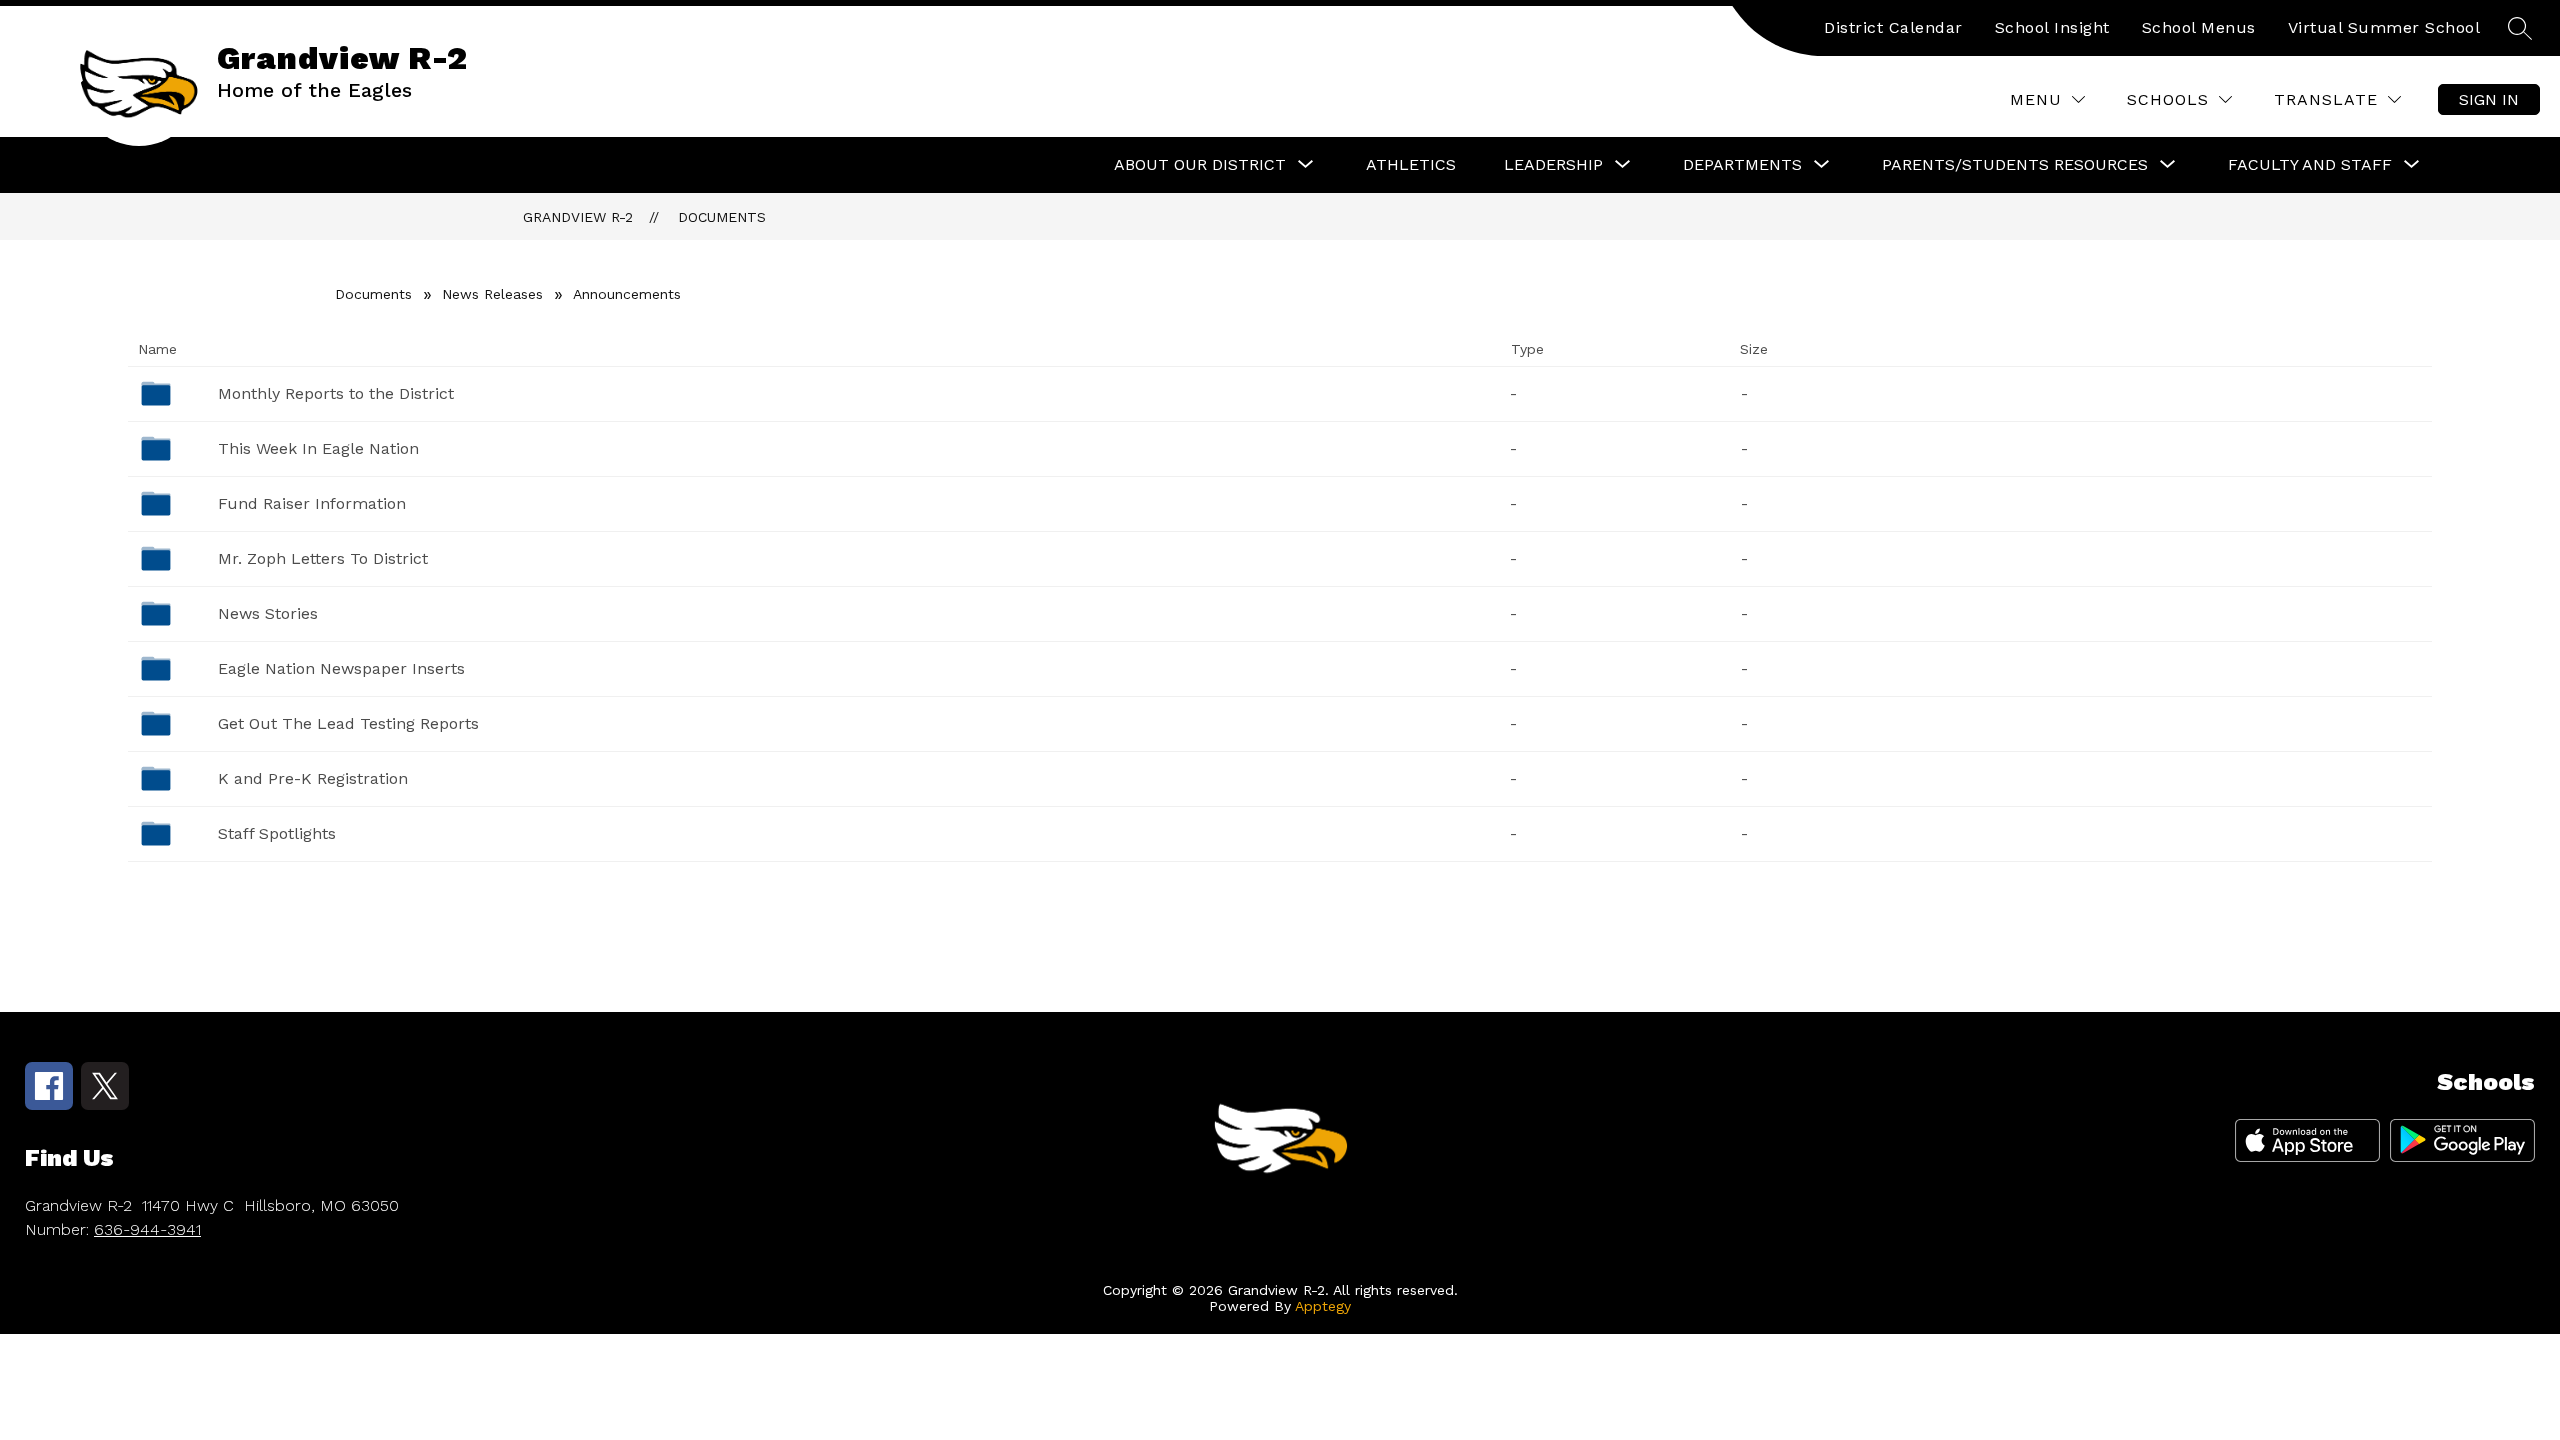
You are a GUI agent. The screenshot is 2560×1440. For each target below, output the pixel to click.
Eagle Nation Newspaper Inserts (341, 668)
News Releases (492, 294)
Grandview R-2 (578, 217)
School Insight (2052, 27)
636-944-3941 (147, 1229)
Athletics (1411, 164)
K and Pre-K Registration (313, 778)
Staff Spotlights (277, 833)
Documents (722, 217)
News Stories (268, 613)
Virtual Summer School (2384, 27)
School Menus (2199, 27)
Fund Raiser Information (312, 503)
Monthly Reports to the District (336, 393)
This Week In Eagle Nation (318, 448)
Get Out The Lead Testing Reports (348, 723)
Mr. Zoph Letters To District (323, 558)
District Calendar (1893, 27)
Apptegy (1323, 1306)
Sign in (2489, 99)
